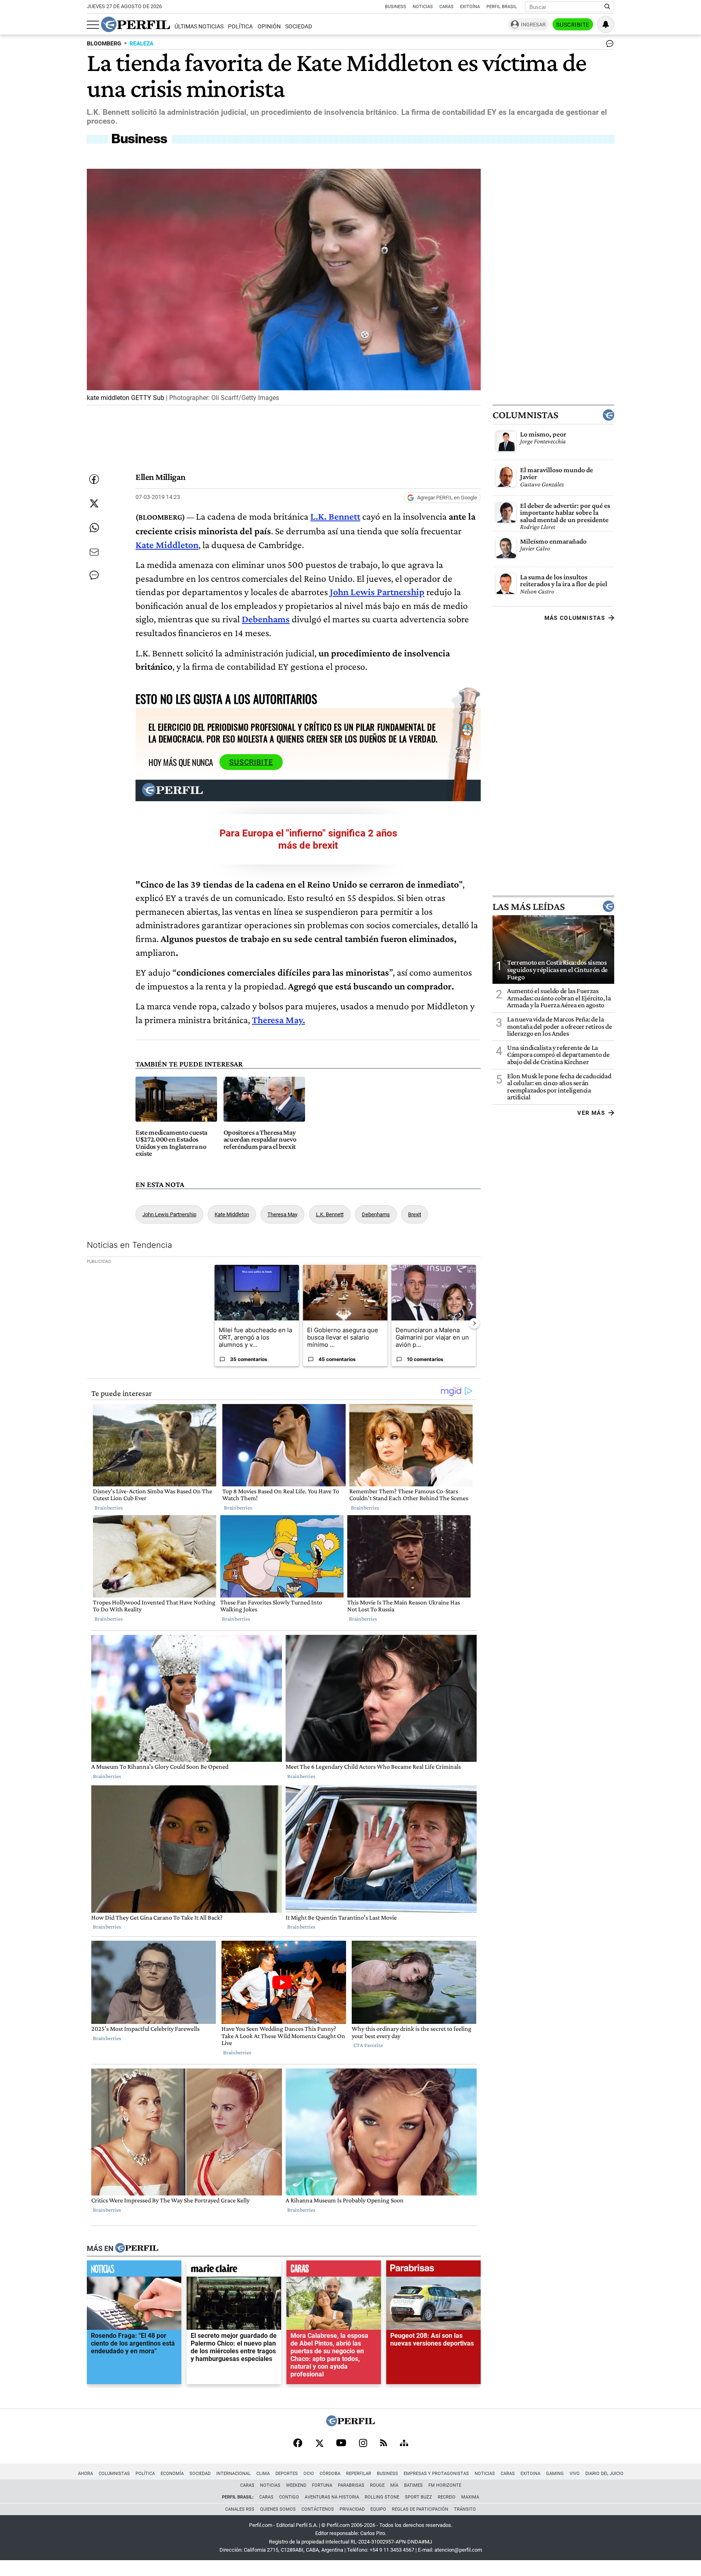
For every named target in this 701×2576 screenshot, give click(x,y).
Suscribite (573, 25)
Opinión (269, 27)
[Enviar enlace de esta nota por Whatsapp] (94, 528)
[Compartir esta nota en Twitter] (94, 503)
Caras (446, 7)
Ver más (591, 1113)
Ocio (309, 2474)
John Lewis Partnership (169, 1214)
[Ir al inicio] (135, 24)
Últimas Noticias (199, 27)
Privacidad (352, 2509)
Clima (263, 2474)
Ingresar (533, 25)
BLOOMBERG (104, 44)
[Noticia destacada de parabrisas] (433, 2271)
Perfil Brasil (502, 7)
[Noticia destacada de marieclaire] (234, 2271)
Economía (172, 2474)
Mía (394, 2485)
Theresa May (282, 1214)
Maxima (470, 2497)
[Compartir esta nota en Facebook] (94, 479)
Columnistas (525, 415)
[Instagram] (363, 2444)
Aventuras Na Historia (332, 2497)
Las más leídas (529, 907)
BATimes (413, 2485)
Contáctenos (318, 2509)
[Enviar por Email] (94, 552)
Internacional (233, 2474)
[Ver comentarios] (608, 45)
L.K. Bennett (330, 1214)
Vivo (575, 2474)
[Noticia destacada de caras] (334, 2271)
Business (396, 7)
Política (240, 27)
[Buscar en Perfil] (607, 7)
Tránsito (465, 2509)
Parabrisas (351, 2485)
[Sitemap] (404, 2444)
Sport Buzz (418, 2497)
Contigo (289, 2497)
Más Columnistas (575, 618)
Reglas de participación (420, 2509)
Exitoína (470, 7)
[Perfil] (137, 2249)
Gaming (555, 2474)
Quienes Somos (278, 2509)
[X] (319, 2444)
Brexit (415, 1214)
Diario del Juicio (604, 2474)
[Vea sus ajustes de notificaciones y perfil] (606, 24)
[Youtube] (341, 2444)
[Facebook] (298, 2444)
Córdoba (330, 2474)
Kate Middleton (232, 1214)
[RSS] (384, 2444)
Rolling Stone (382, 2497)
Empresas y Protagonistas (436, 2474)
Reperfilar (359, 2474)
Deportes (287, 2474)
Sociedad (299, 27)
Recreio (447, 2497)
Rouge (377, 2485)
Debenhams (376, 1214)
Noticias (423, 7)
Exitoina (530, 2474)
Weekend (296, 2485)
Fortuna (322, 2485)
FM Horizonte (445, 2485)
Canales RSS (240, 2509)
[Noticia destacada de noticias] (134, 2271)
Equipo (378, 2509)
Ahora (85, 2474)
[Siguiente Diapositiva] (474, 1323)
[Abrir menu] (93, 25)
